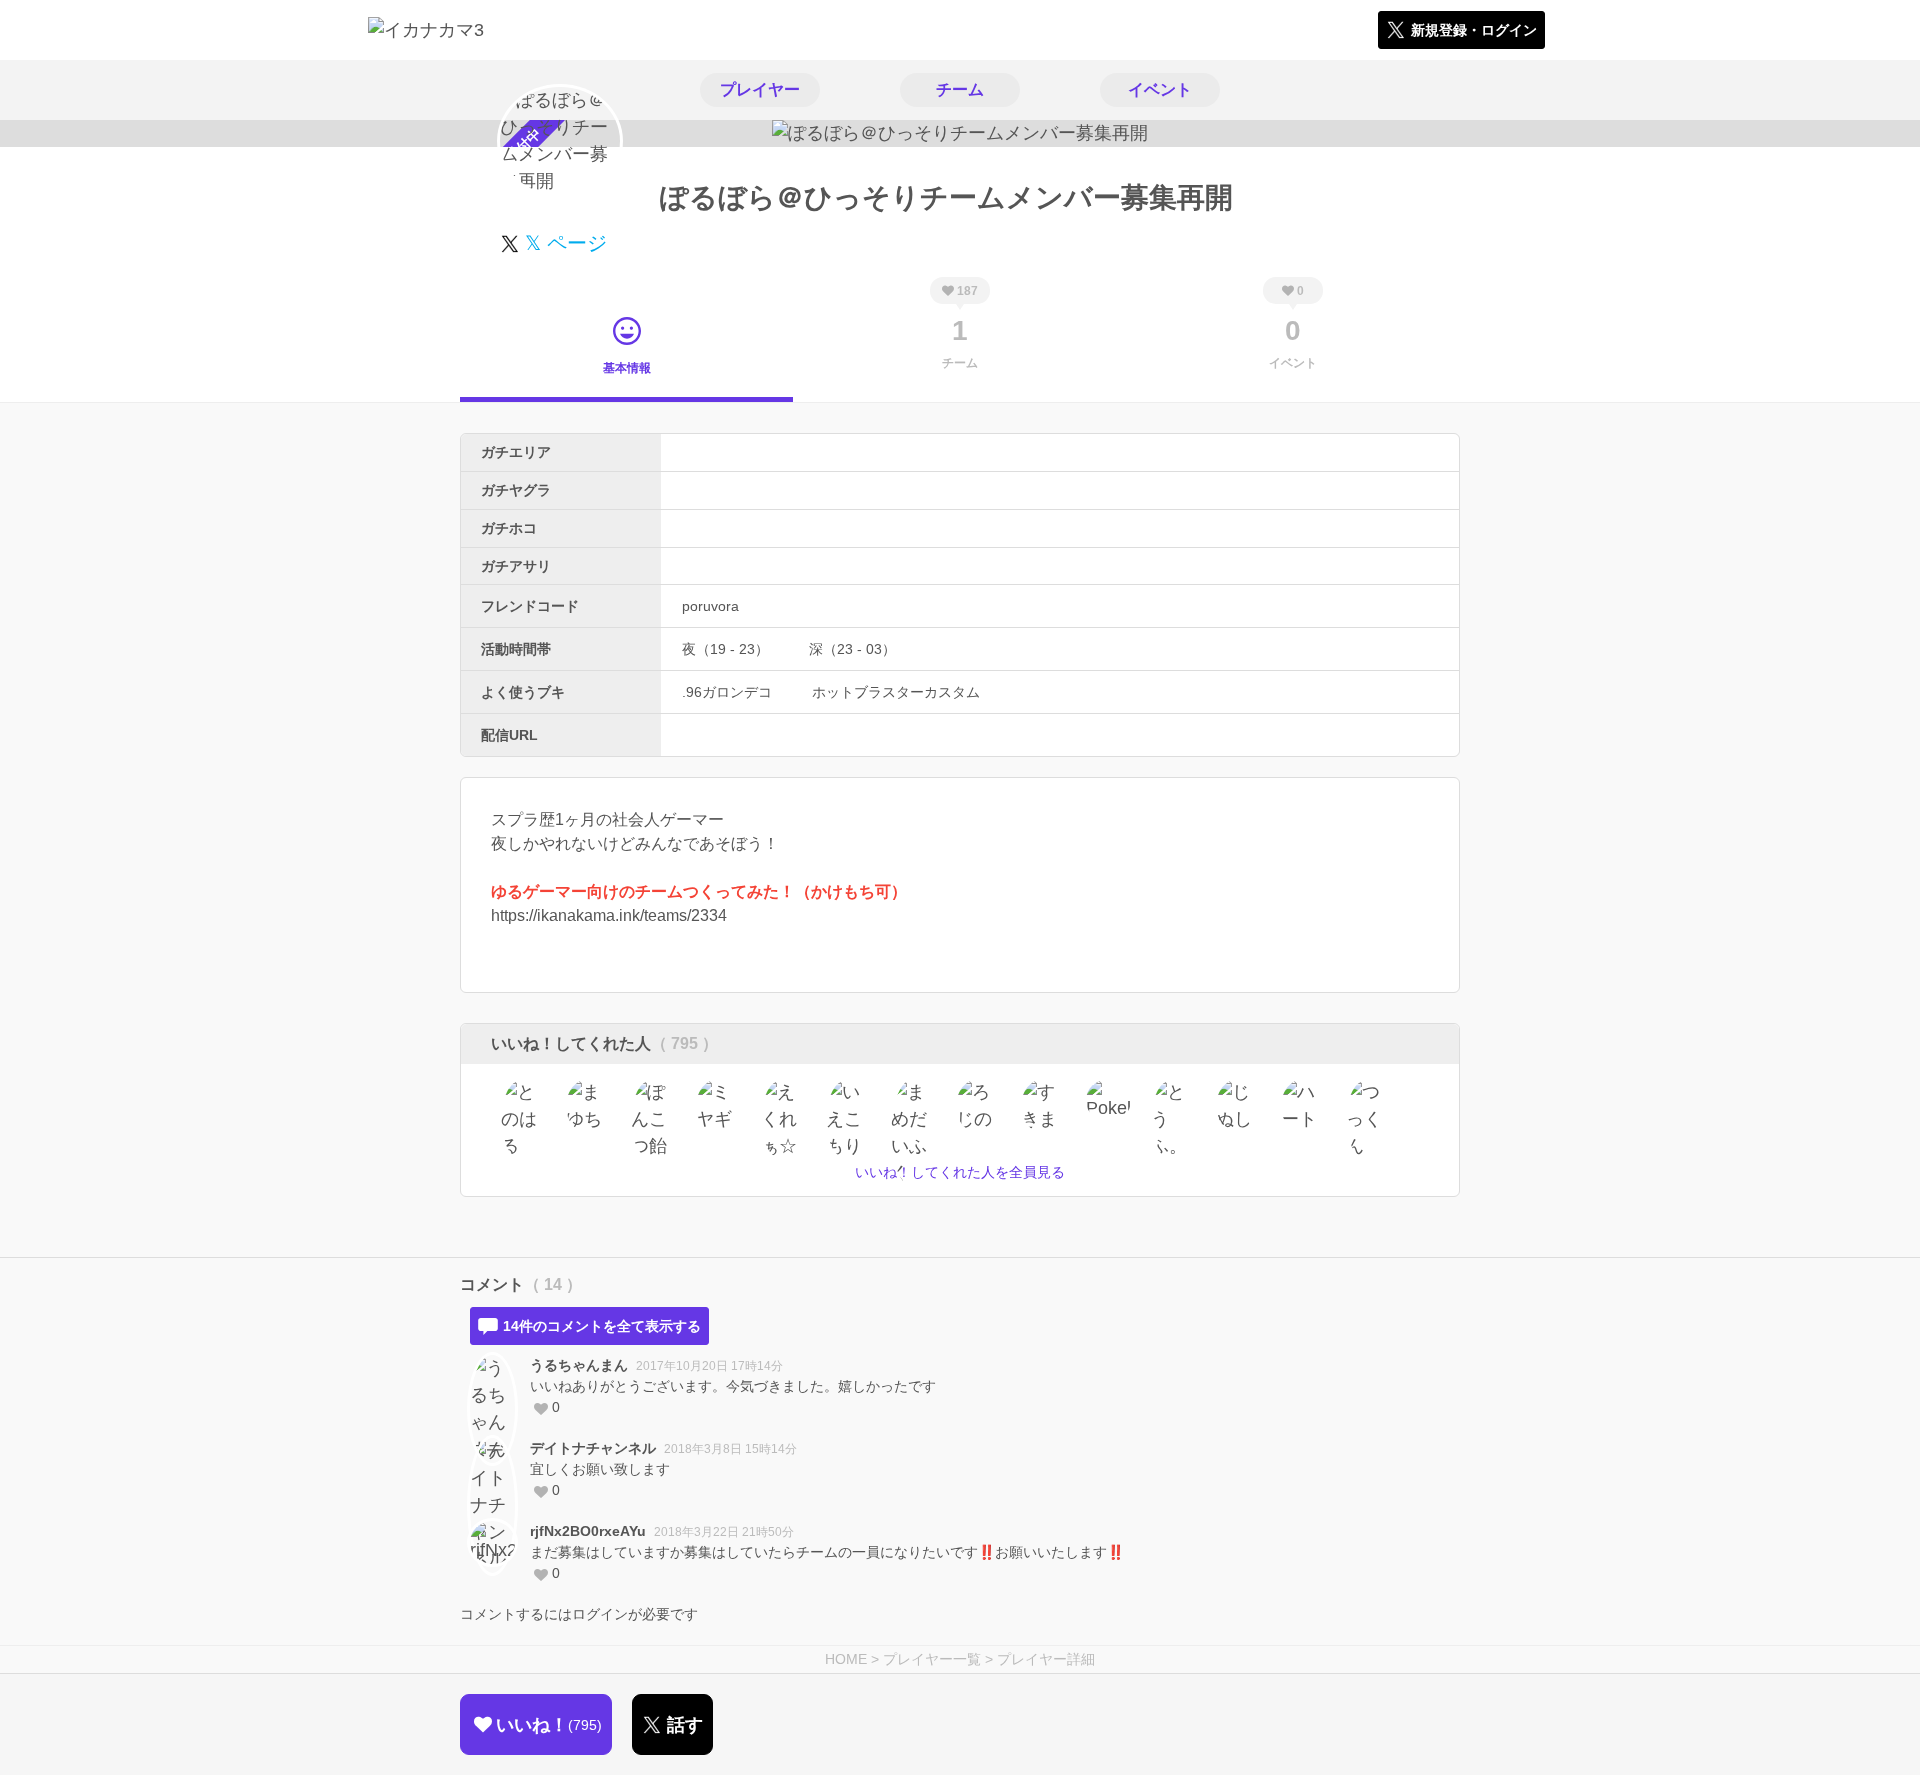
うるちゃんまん (579, 1365)
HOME (846, 1659)
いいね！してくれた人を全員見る (960, 1172)
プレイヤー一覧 (932, 1659)
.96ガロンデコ (727, 692)
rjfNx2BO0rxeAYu (588, 1531)
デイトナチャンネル (593, 1448)
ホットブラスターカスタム (896, 692)
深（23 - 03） (852, 649)
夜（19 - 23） (725, 649)
